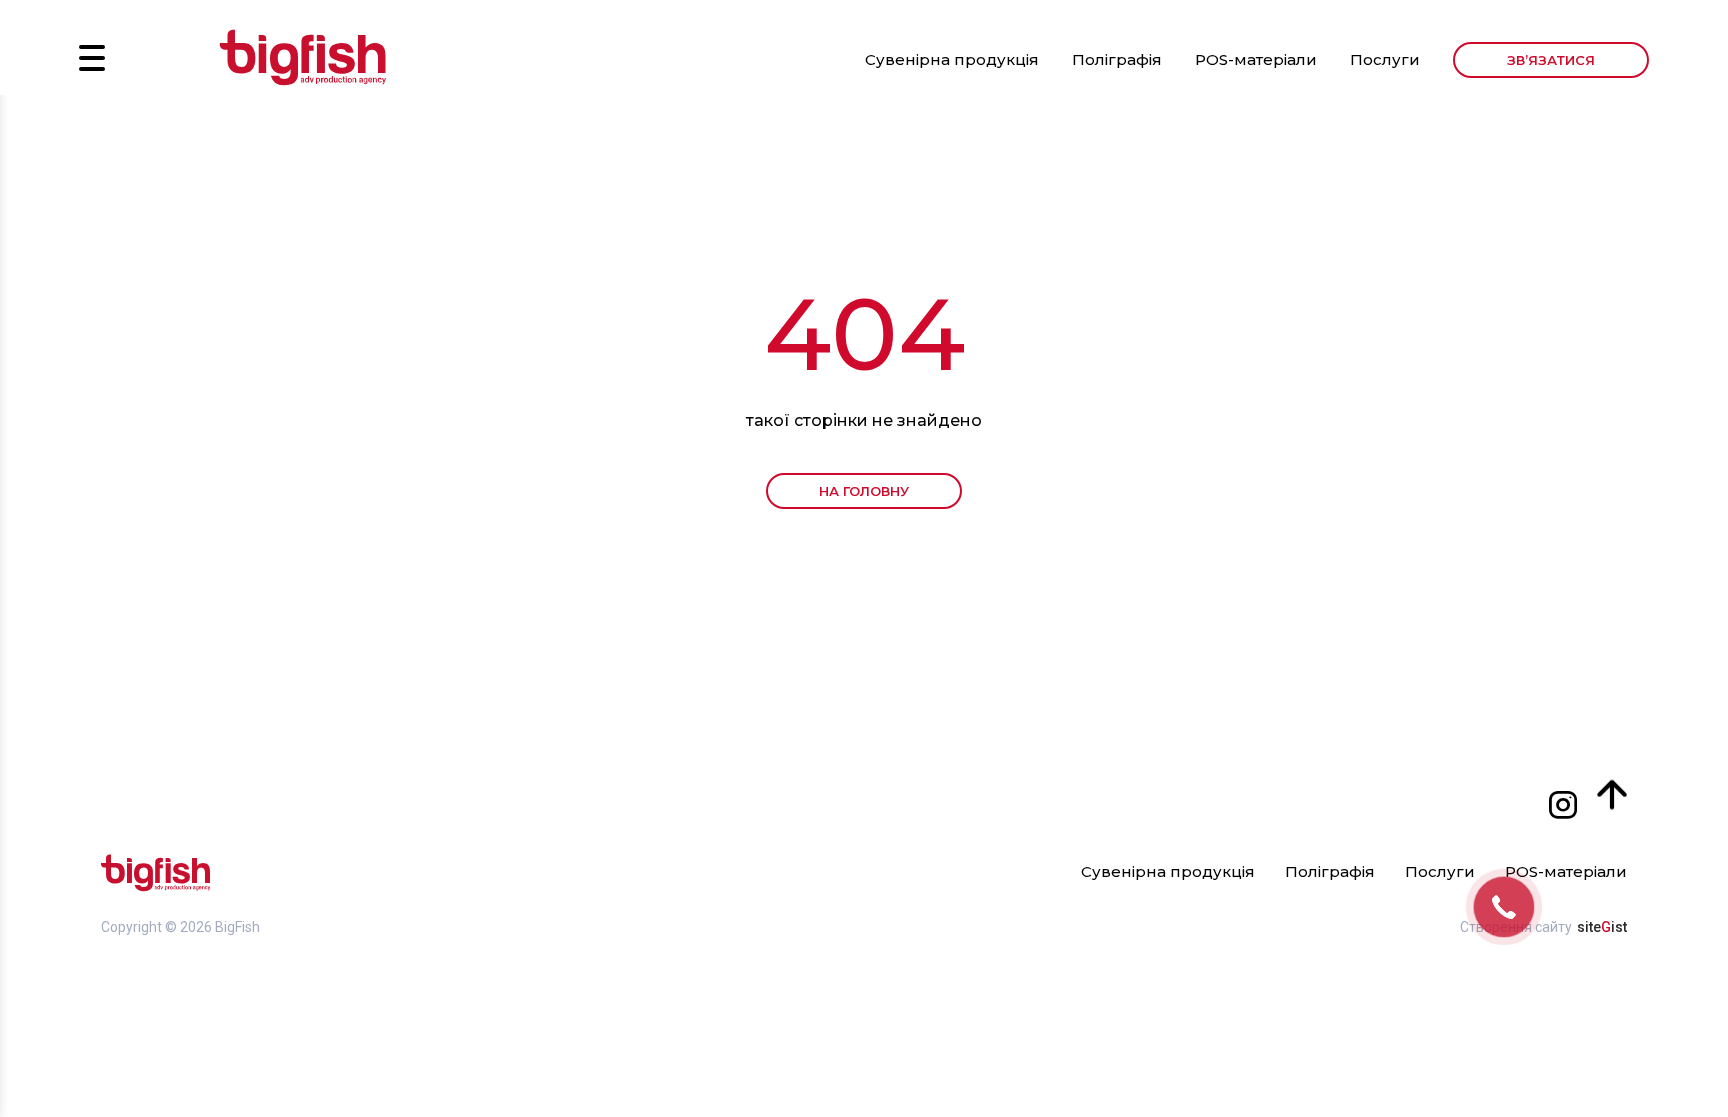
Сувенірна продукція (952, 59)
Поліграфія (1117, 59)
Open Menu (92, 58)
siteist (1602, 927)
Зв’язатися (1551, 60)
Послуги (1385, 59)
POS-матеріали (1256, 59)
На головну (864, 491)
